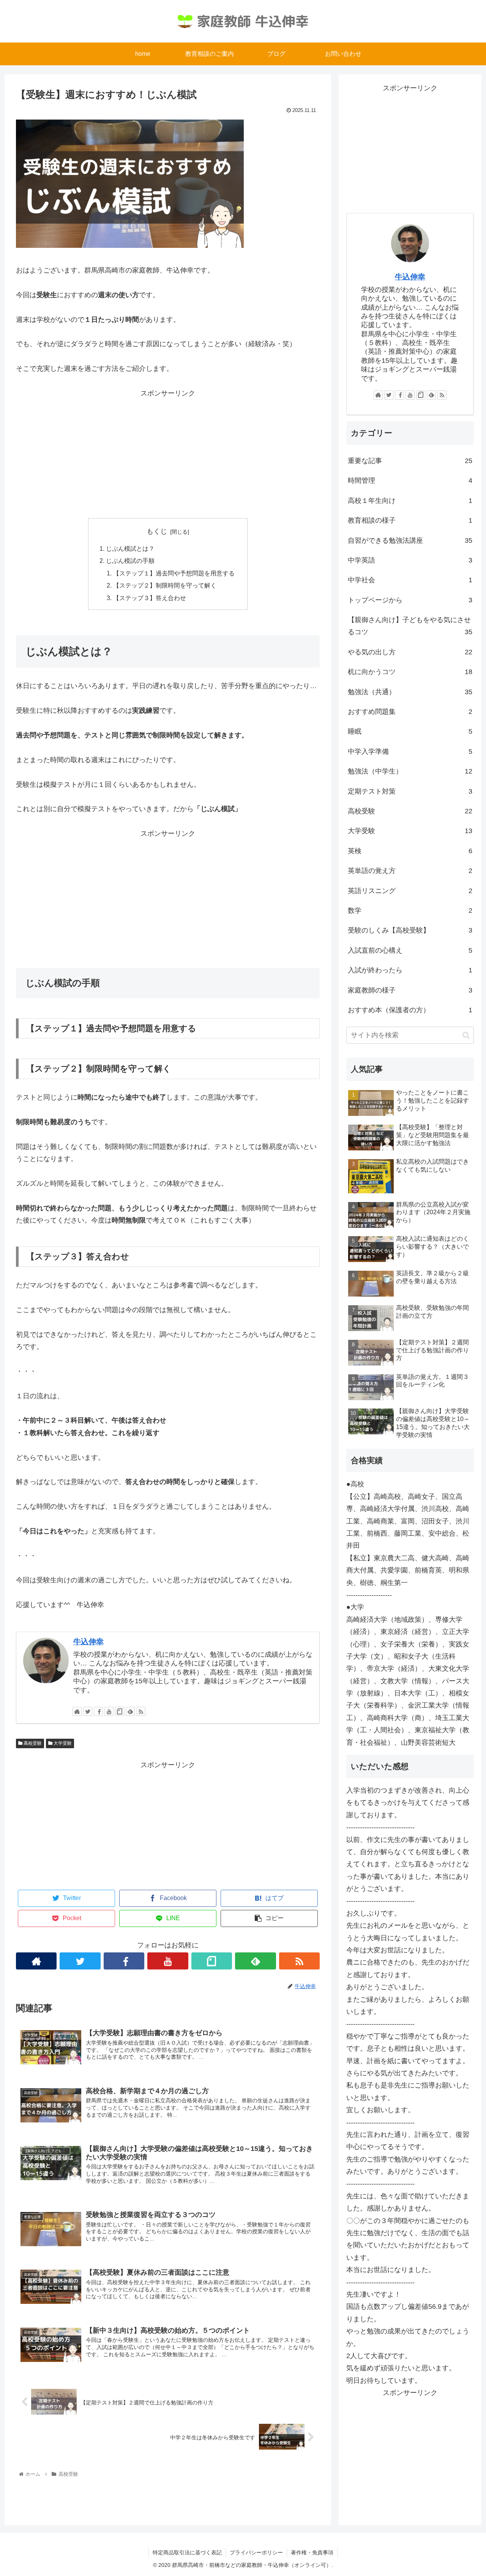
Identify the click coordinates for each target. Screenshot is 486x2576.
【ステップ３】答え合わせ (150, 598)
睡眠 (410, 731)
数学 (410, 911)
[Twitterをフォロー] (88, 1711)
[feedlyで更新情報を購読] (130, 1711)
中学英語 (410, 560)
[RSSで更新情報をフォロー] (141, 1711)
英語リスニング (410, 891)
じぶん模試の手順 (130, 561)
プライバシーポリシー (256, 2552)
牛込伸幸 (88, 1642)
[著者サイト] (77, 1711)
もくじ (157, 531)
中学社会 (410, 580)
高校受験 (32, 1743)
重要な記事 (410, 461)
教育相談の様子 (410, 520)
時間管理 (410, 481)
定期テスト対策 (410, 791)
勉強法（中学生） (410, 771)
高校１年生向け (410, 501)
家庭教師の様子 (410, 990)
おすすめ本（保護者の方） (410, 1010)
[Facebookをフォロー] (98, 1711)
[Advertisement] (168, 452)
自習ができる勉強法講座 (410, 540)
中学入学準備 (410, 752)
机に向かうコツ (410, 672)
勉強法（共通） (410, 692)
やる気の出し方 (410, 652)
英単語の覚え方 (410, 871)
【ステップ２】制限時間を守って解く (165, 585)
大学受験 (62, 1743)
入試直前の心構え (410, 950)
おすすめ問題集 (410, 712)
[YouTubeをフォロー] (109, 1711)
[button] (466, 1035)
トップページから (410, 600)
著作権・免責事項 (312, 2552)
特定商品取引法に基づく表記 (187, 2552)
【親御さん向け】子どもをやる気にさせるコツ (410, 626)
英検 (410, 851)
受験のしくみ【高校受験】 (410, 930)
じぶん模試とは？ (130, 548)
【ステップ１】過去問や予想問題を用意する (174, 573)
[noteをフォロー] (120, 1711)
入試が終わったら (410, 970)
